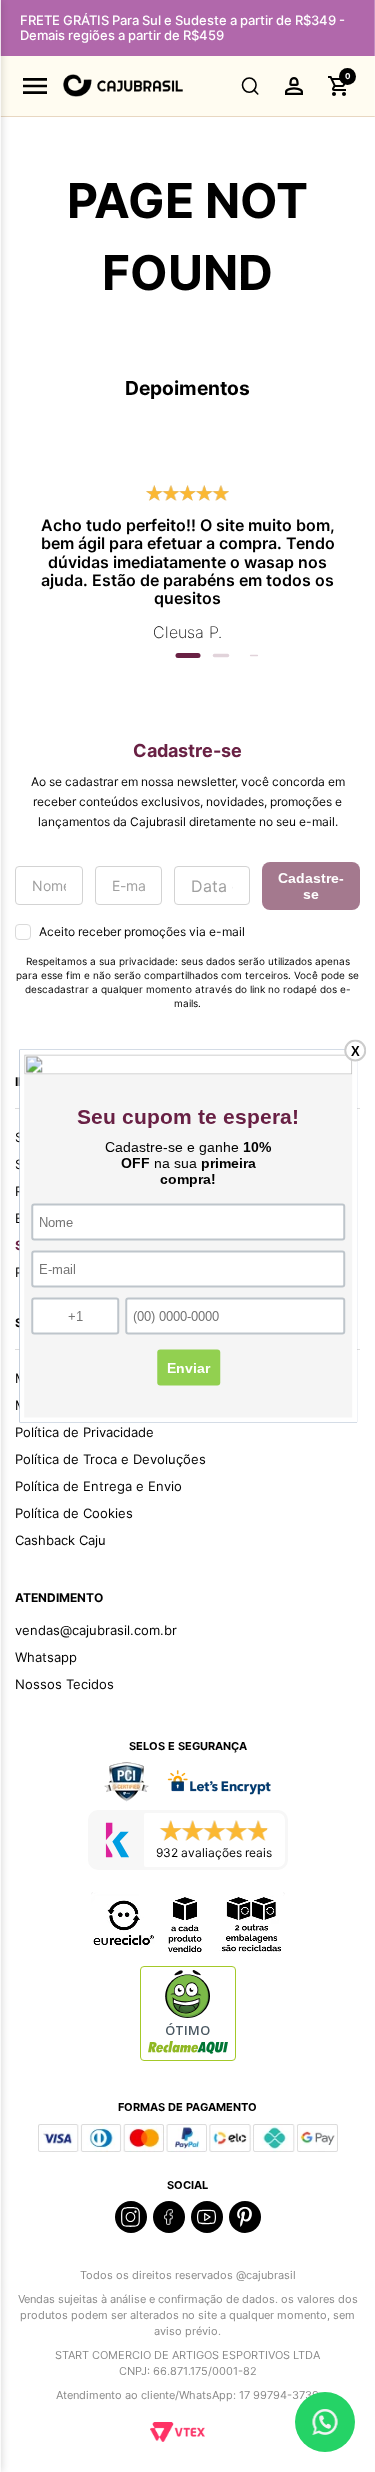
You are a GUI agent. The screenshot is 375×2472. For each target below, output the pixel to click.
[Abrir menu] (35, 86)
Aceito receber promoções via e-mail (142, 931)
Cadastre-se (311, 886)
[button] (250, 86)
